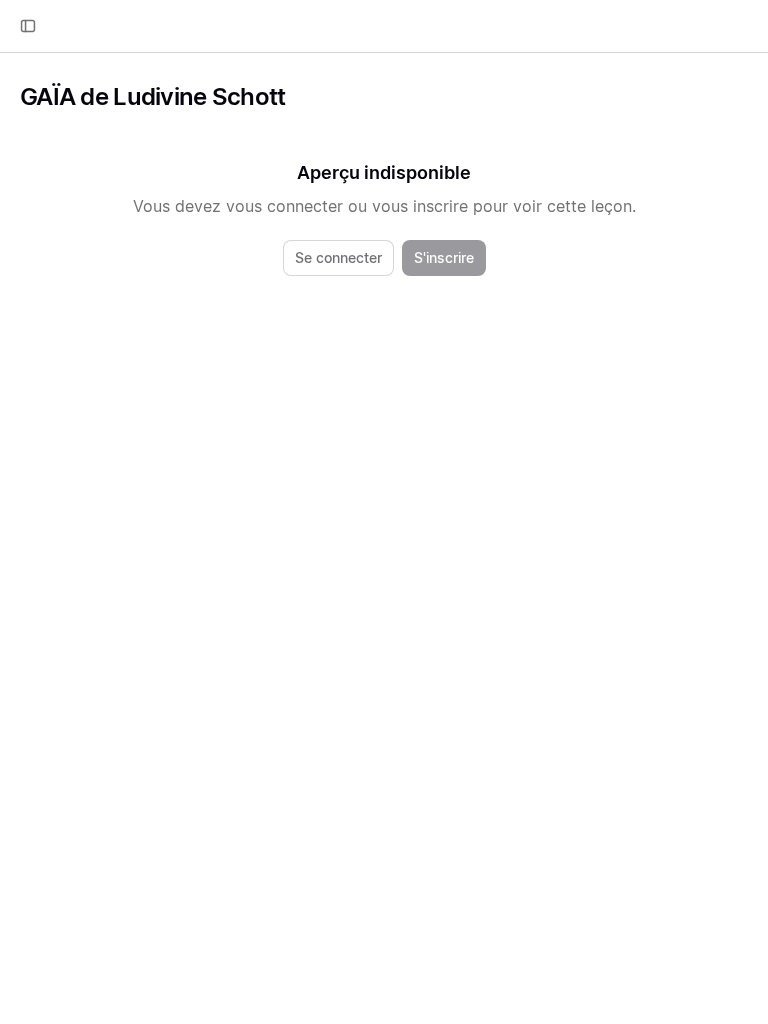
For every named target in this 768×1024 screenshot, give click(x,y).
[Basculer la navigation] (28, 26)
